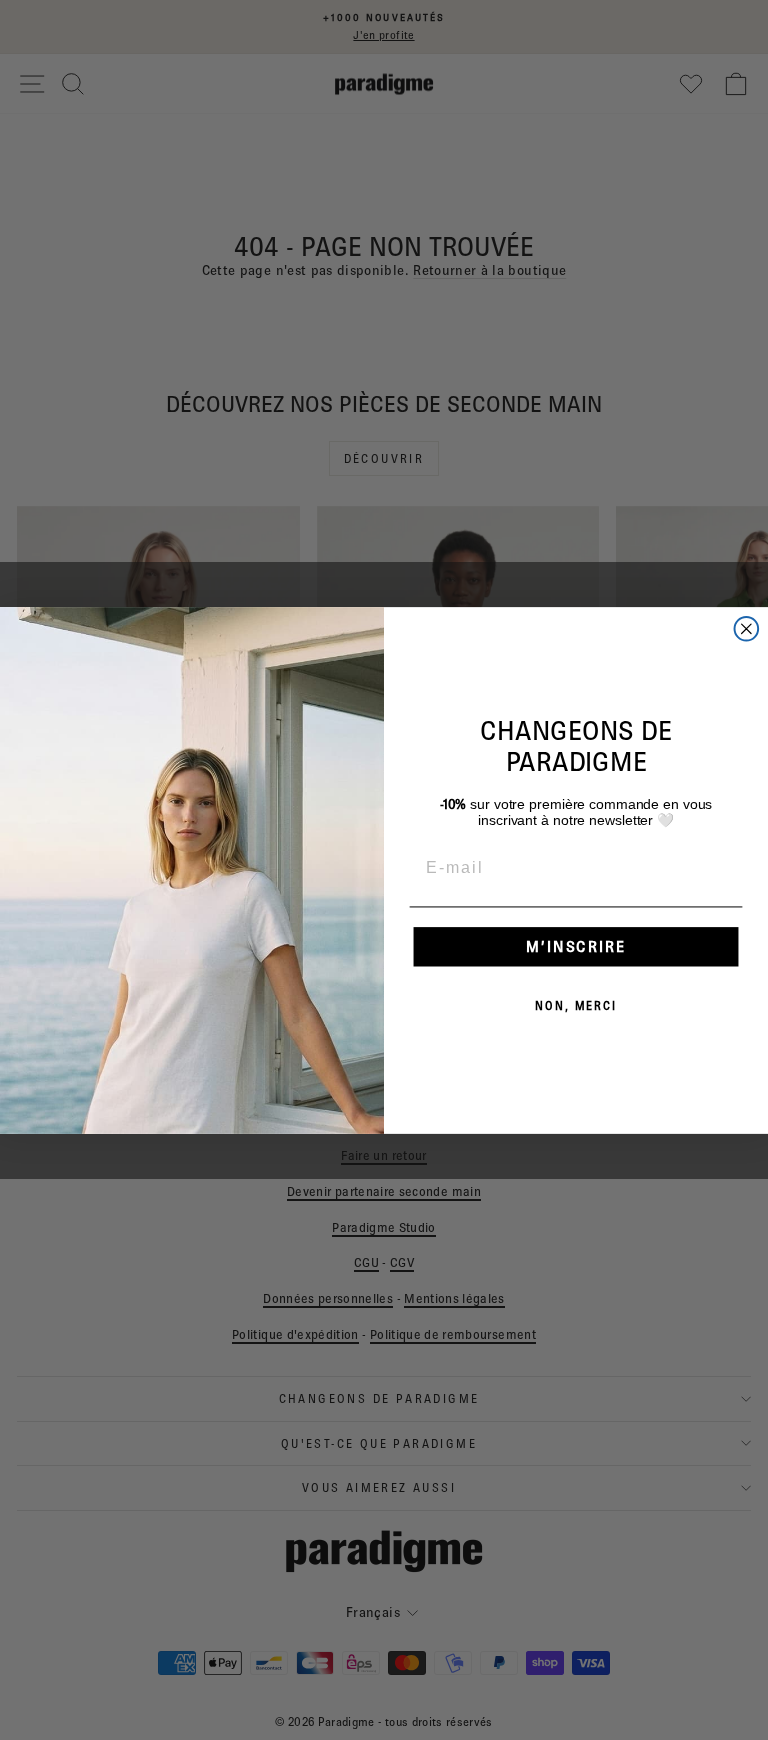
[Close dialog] (747, 629)
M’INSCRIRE (575, 945)
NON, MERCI (576, 1004)
